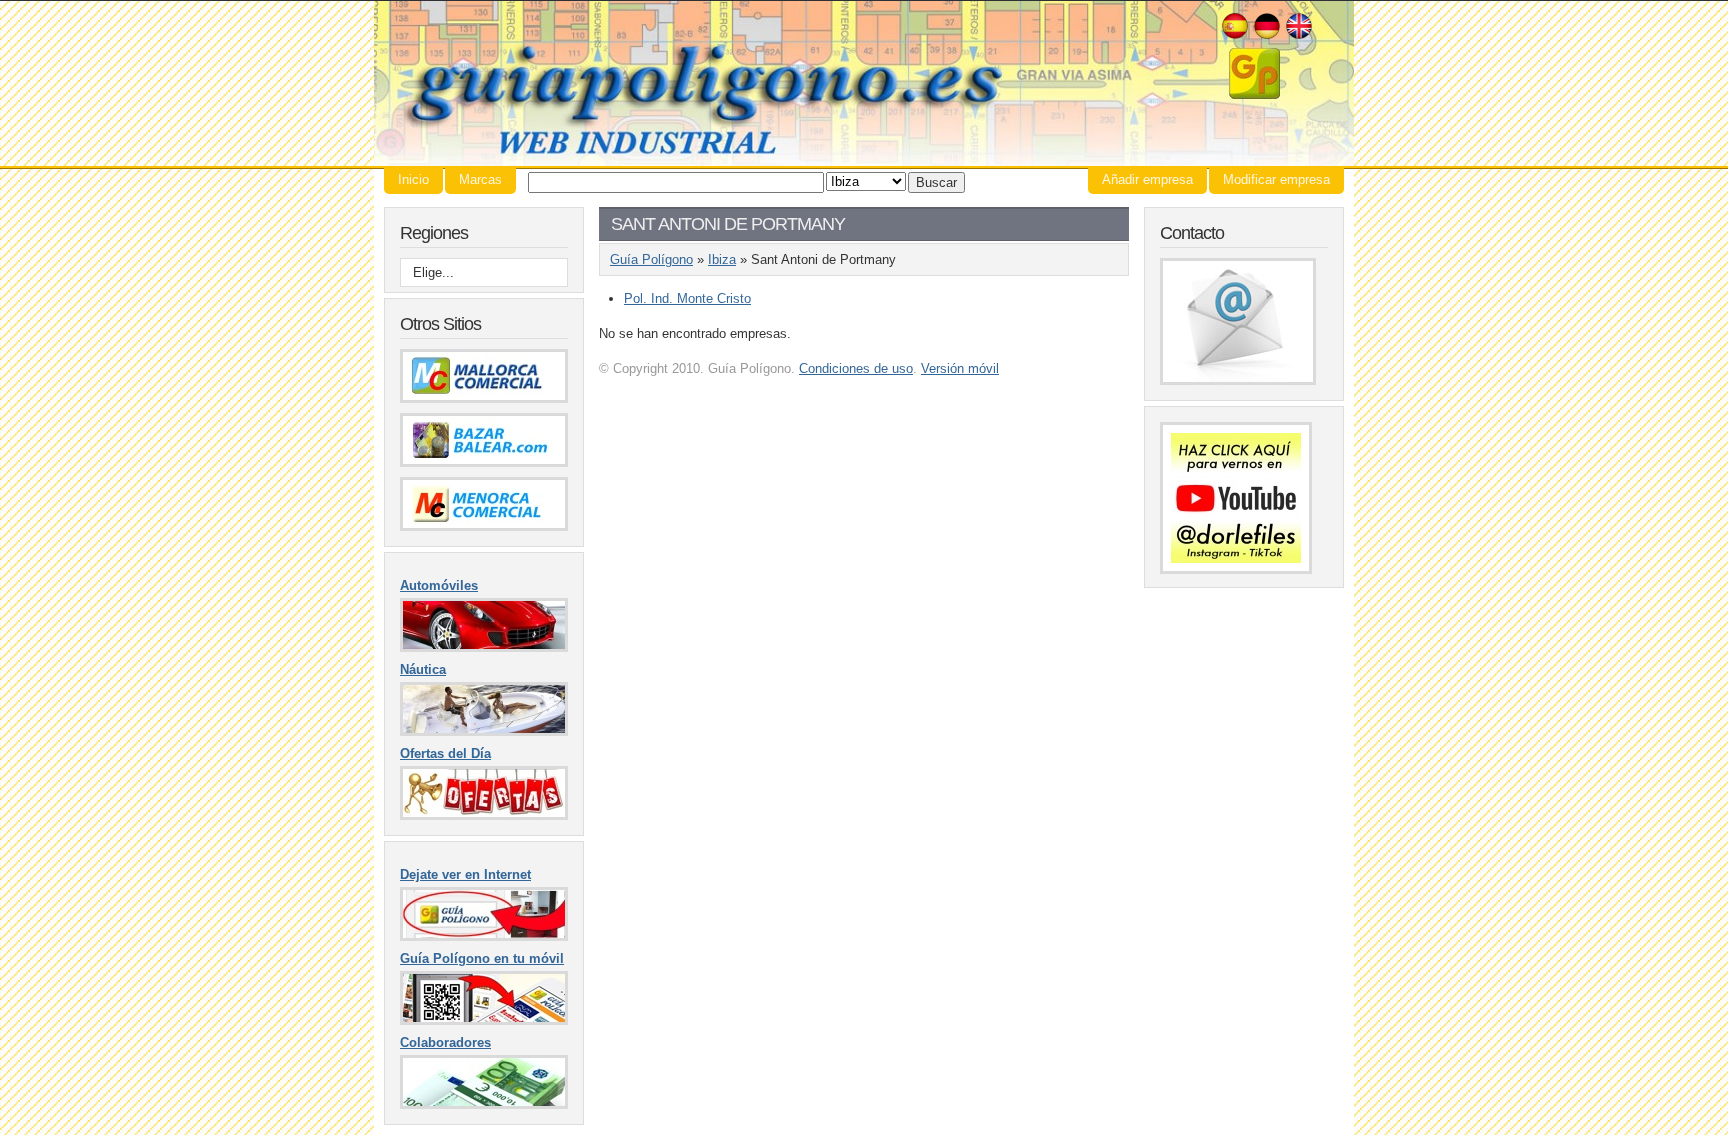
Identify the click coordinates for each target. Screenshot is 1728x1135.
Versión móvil (960, 368)
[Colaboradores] (484, 1104)
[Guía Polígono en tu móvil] (484, 1020)
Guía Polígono (864, 83)
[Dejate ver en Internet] (484, 936)
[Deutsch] (1267, 36)
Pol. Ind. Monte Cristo (687, 298)
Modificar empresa (1276, 179)
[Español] (1235, 36)
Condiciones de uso (856, 368)
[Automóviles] (484, 647)
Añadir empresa (1147, 179)
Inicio (413, 179)
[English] (1299, 36)
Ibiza (722, 259)
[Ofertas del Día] (484, 815)
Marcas (480, 179)
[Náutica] (484, 731)
